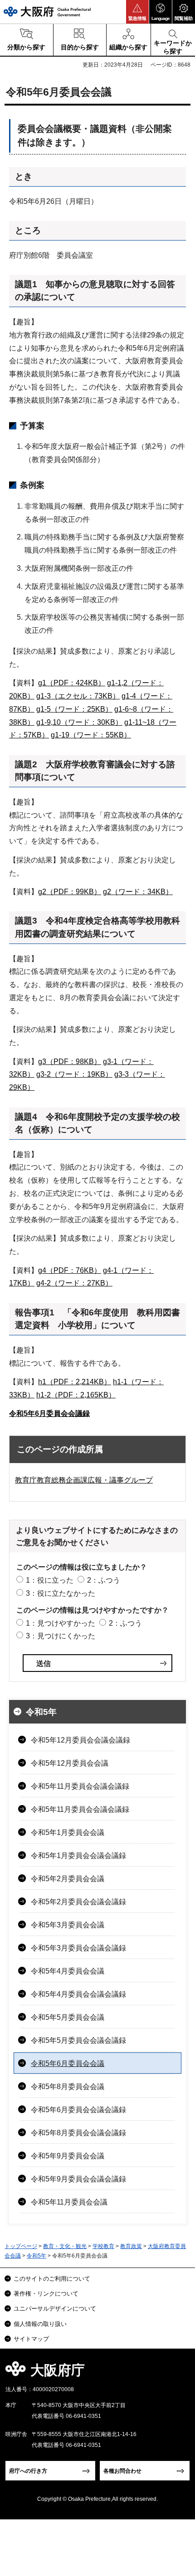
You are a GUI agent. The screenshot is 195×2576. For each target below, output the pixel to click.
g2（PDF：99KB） (70, 892)
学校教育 (103, 2246)
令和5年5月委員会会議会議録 (78, 2040)
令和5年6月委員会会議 (68, 2063)
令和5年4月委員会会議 (68, 1971)
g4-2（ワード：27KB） (74, 1283)
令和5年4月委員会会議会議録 (78, 1994)
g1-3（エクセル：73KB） (78, 696)
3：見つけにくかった (61, 1636)
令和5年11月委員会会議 (69, 2202)
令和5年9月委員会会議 (68, 2156)
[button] (137, 12)
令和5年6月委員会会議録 (49, 1413)
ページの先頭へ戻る (178, 2373)
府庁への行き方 (28, 2471)
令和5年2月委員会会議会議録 (78, 1902)
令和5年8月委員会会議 (68, 2087)
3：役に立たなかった (61, 1593)
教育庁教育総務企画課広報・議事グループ (84, 1480)
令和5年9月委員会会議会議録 (78, 2179)
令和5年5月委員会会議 (68, 2017)
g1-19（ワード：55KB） (91, 735)
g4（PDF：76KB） (70, 1270)
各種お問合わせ (122, 2471)
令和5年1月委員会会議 (68, 1832)
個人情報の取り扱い (40, 2324)
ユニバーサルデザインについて (55, 2309)
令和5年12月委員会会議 (70, 1763)
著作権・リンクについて (46, 2294)
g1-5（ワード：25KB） (74, 709)
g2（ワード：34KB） (138, 892)
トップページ (21, 2246)
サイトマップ (31, 2339)
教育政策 (131, 2246)
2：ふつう (104, 1580)
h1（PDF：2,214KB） (75, 1382)
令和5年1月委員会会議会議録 (78, 1856)
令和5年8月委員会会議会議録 (78, 2133)
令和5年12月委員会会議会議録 (80, 1740)
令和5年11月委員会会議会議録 (80, 1786)
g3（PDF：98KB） (70, 1062)
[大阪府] (47, 12)
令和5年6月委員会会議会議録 (78, 2110)
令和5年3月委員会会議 (68, 1925)
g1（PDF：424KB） (72, 683)
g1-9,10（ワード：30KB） (79, 722)
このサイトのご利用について (52, 2279)
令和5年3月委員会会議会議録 (78, 1948)
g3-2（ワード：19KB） (74, 1074)
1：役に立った (50, 1580)
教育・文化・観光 (65, 2246)
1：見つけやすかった (61, 1623)
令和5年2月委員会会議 (68, 1879)
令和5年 (41, 1712)
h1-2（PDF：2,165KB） (76, 1395)
